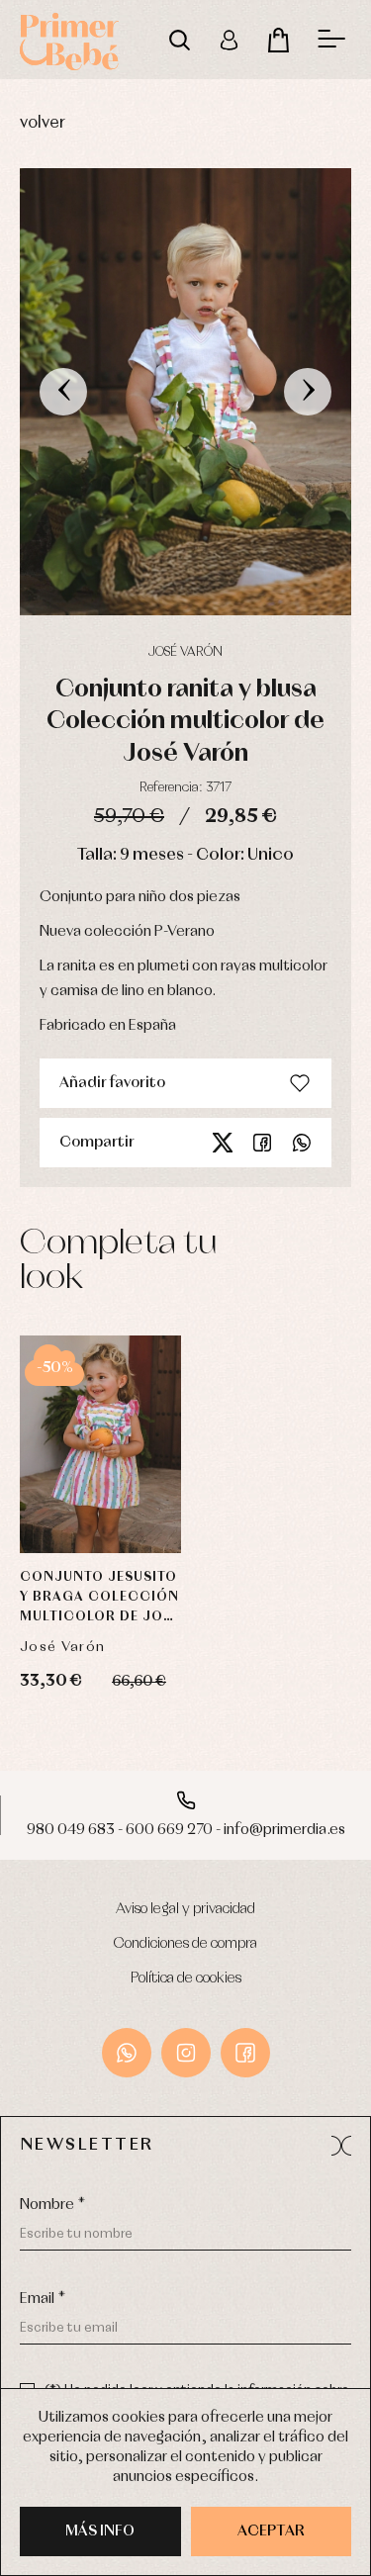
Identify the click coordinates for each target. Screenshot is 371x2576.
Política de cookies (186, 1978)
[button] (341, 2146)
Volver (43, 123)
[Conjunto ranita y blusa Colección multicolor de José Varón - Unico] (185, 392)
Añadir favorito (112, 1083)
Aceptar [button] (271, 2531)
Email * (43, 2299)
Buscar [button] (179, 40)
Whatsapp (302, 1143)
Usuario (229, 40)
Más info (100, 2531)
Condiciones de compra (185, 1944)
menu (331, 40)
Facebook (262, 1143)
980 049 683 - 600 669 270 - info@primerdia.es (186, 1830)
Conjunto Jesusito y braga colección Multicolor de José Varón (100, 1599)
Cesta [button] (278, 40)
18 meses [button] (100, 1499)
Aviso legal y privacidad (185, 1909)
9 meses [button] (100, 1449)
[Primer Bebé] (69, 40)
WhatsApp (127, 2053)
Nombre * (52, 2205)
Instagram (186, 2053)
